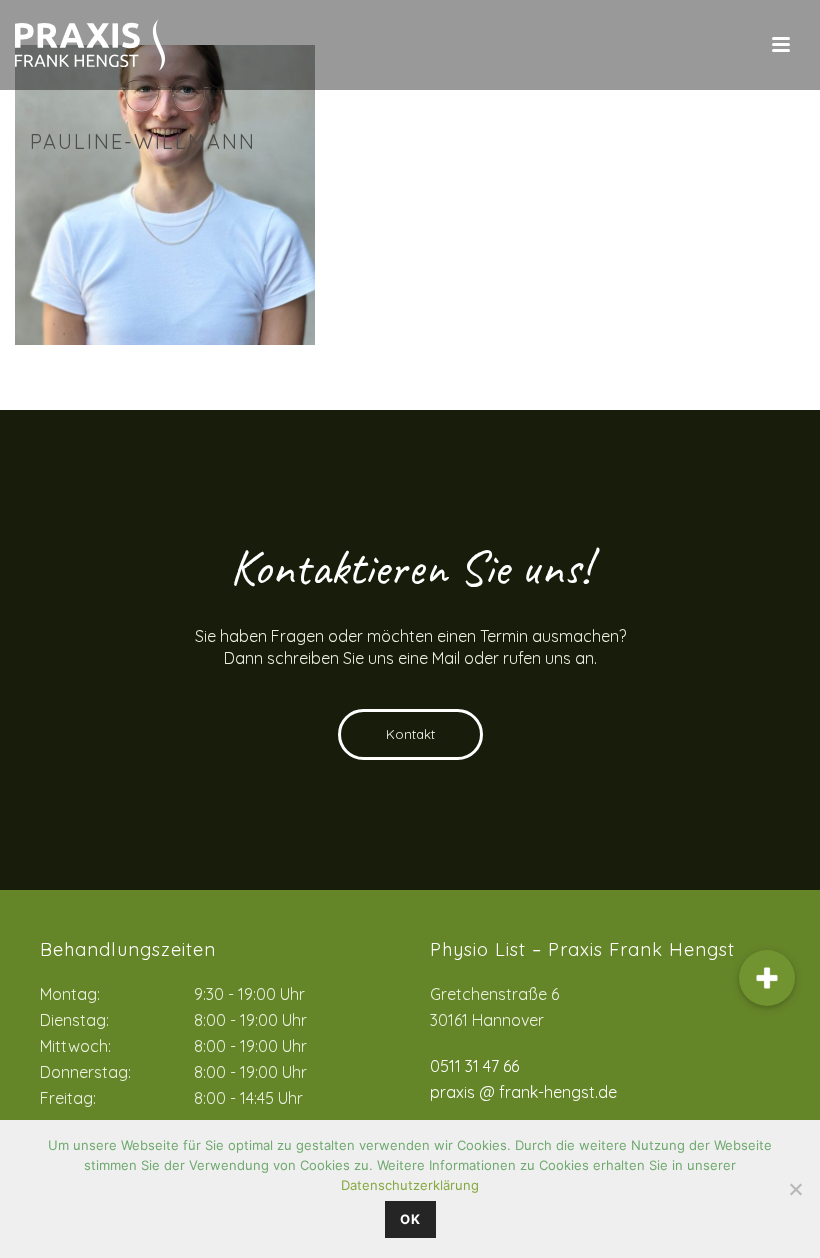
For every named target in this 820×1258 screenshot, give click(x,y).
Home (580, 184)
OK (410, 1219)
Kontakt (410, 734)
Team (626, 184)
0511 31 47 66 (474, 1066)
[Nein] (795, 1189)
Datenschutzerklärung (410, 1185)
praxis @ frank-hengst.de (523, 1092)
